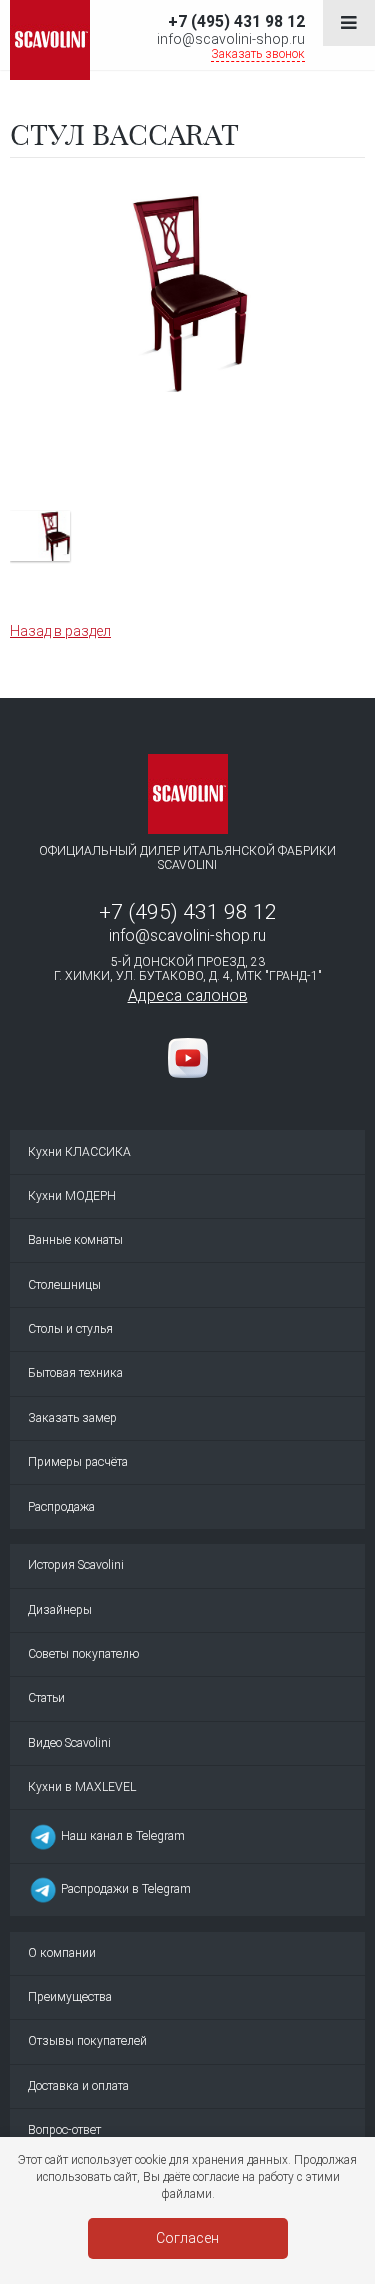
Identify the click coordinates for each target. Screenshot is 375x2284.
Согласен (187, 2238)
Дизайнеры (60, 1610)
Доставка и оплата (78, 2086)
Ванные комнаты (75, 1240)
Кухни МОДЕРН (72, 1196)
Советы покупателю (83, 1654)
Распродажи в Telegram (124, 1889)
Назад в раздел (60, 631)
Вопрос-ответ (64, 2130)
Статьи (46, 1698)
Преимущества (70, 1997)
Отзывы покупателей (87, 2041)
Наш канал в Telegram (121, 1836)
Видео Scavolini (69, 1743)
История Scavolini (76, 1565)
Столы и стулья (70, 1329)
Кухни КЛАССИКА (79, 1152)
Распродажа (61, 1507)
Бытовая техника (75, 1373)
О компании (62, 1953)
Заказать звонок (258, 54)
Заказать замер (72, 1418)
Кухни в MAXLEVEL (82, 1787)
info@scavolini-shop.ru (231, 39)
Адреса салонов (188, 995)
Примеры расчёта (78, 1462)
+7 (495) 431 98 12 (236, 21)
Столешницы (64, 1285)
